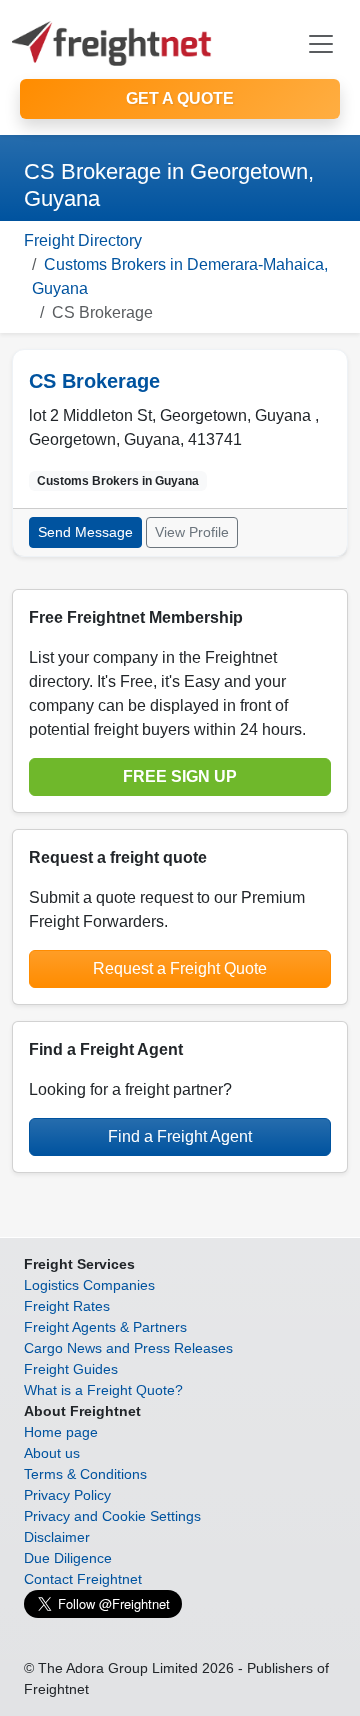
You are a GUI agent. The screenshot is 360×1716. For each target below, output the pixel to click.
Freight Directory (83, 240)
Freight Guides (71, 1369)
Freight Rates (67, 1306)
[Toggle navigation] (321, 44)
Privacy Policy (67, 1495)
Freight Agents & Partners (105, 1327)
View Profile (192, 532)
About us (52, 1453)
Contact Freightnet (83, 1579)
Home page (61, 1432)
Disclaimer (57, 1537)
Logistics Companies (89, 1285)
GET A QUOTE (180, 98)
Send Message (85, 532)
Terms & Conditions (85, 1474)
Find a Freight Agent (180, 1136)
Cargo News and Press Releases (128, 1348)
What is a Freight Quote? (103, 1390)
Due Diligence (68, 1558)
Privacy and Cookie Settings (112, 1516)
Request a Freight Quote (180, 968)
